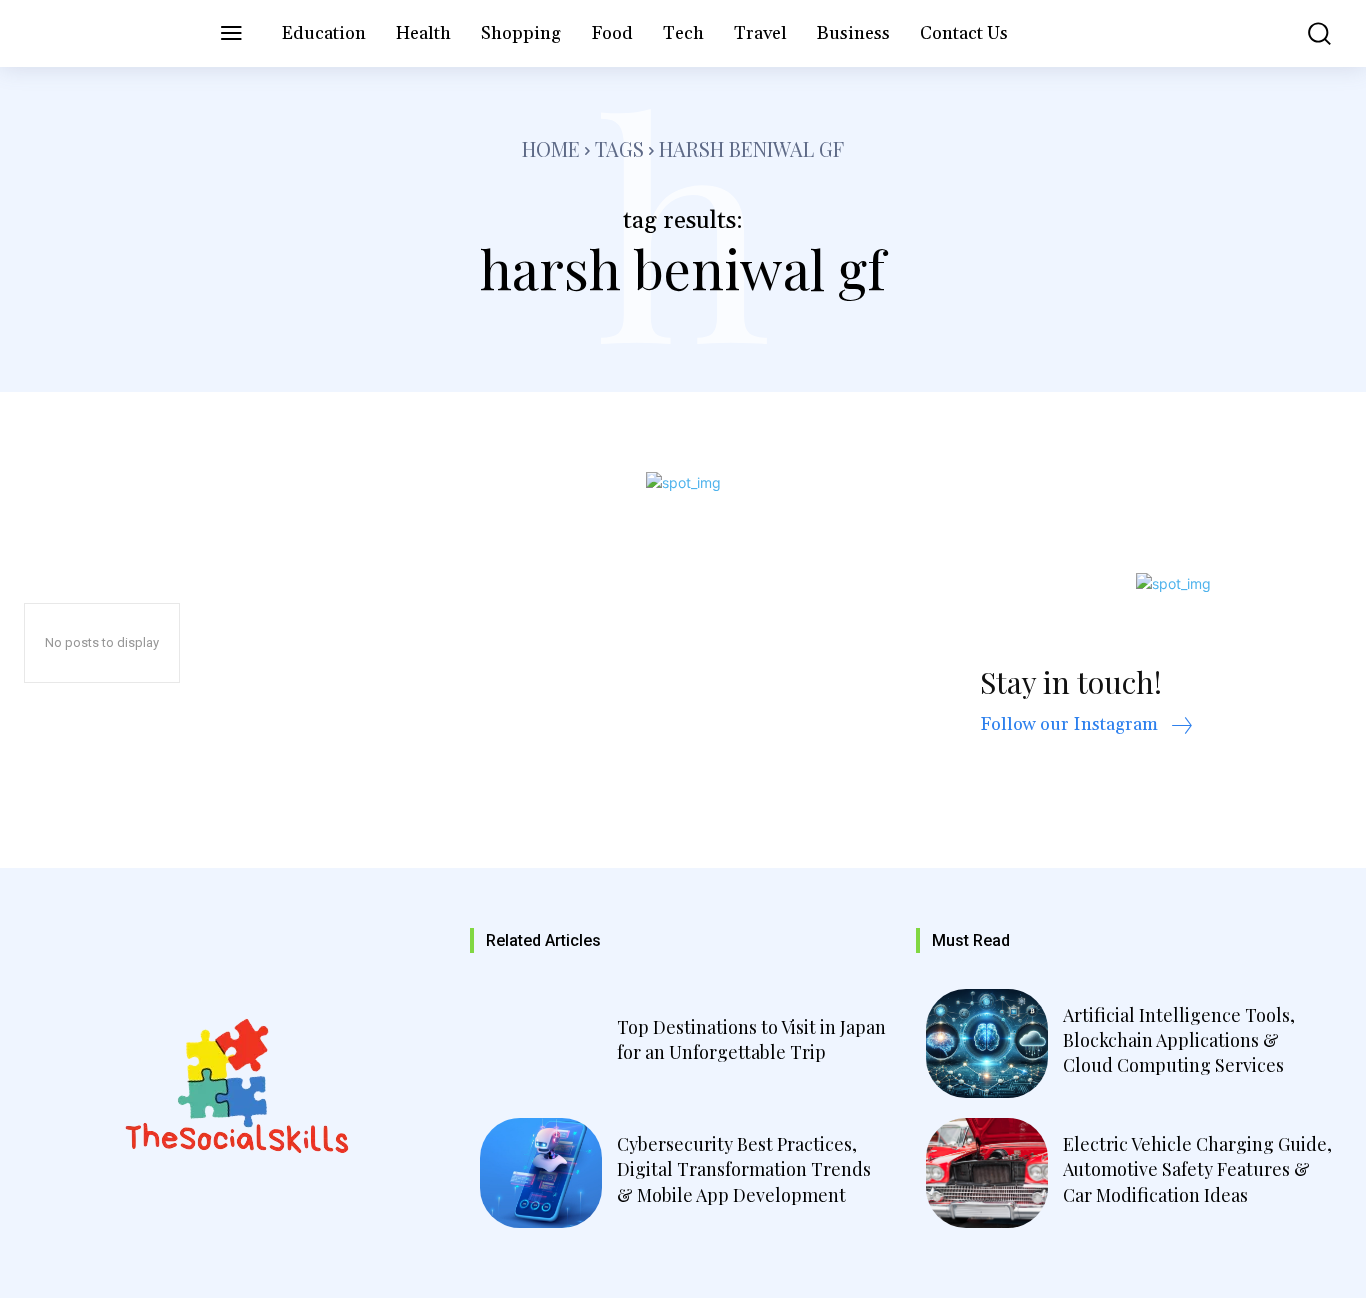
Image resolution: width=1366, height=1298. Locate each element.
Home (551, 148)
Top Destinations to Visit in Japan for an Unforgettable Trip (751, 1039)
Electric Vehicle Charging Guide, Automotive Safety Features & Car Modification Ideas (1197, 1169)
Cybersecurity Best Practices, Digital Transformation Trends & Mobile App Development (744, 1169)
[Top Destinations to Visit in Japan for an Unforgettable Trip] (541, 1044)
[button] (1307, 33)
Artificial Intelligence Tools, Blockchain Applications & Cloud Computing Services (1179, 1040)
